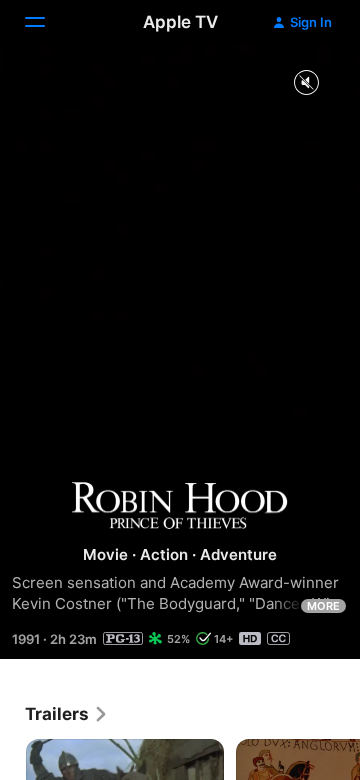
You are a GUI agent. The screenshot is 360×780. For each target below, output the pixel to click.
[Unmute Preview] (306, 83)
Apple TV (180, 22)
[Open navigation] (47, 22)
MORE (323, 606)
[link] (67, 714)
